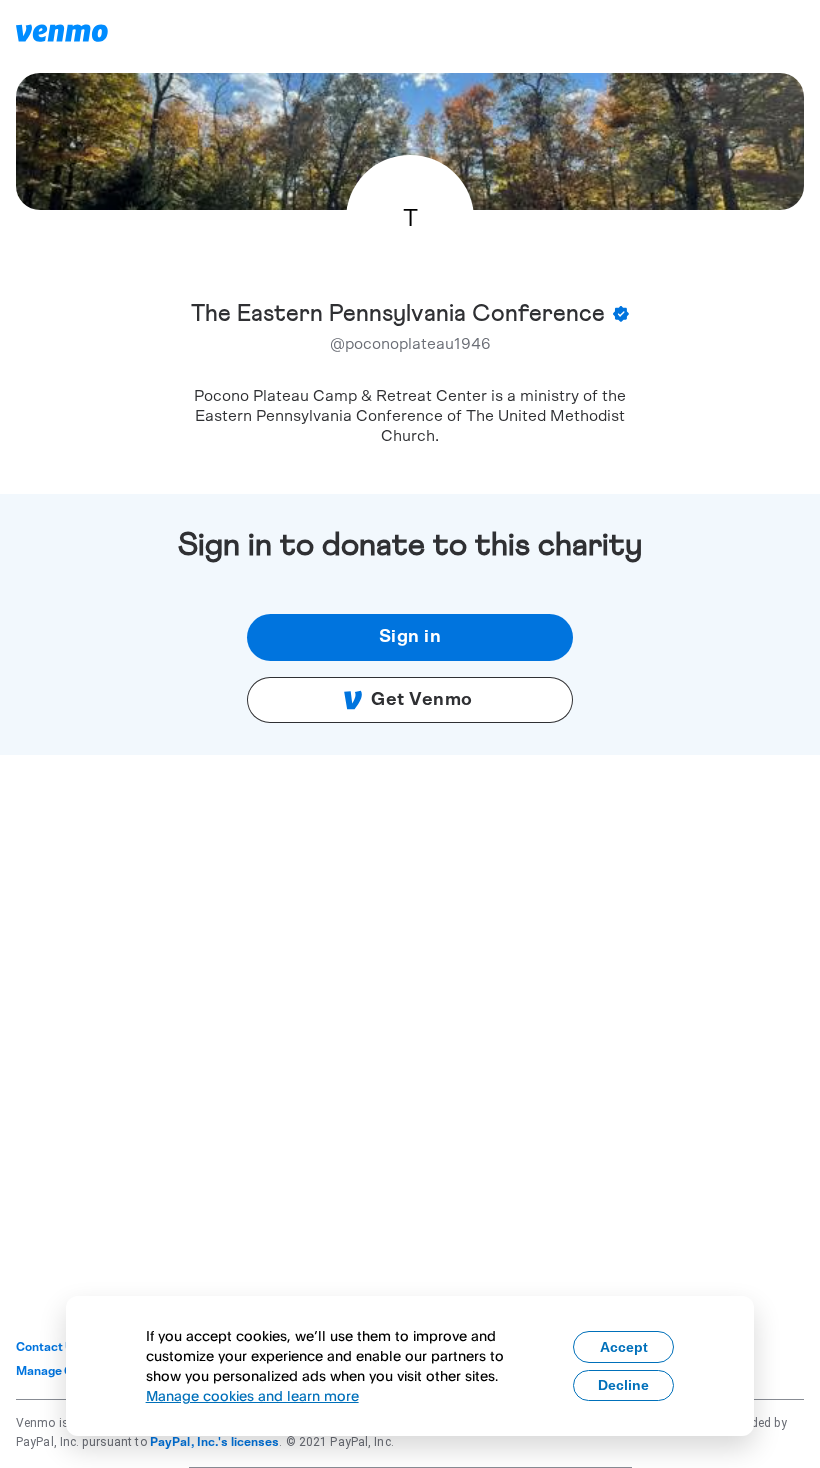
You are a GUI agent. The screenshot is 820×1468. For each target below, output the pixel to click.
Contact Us (48, 1347)
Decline (623, 1385)
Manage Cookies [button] (63, 1371)
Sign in (410, 637)
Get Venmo (422, 700)
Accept (624, 1347)
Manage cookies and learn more (252, 1395)
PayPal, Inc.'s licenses (215, 1442)
